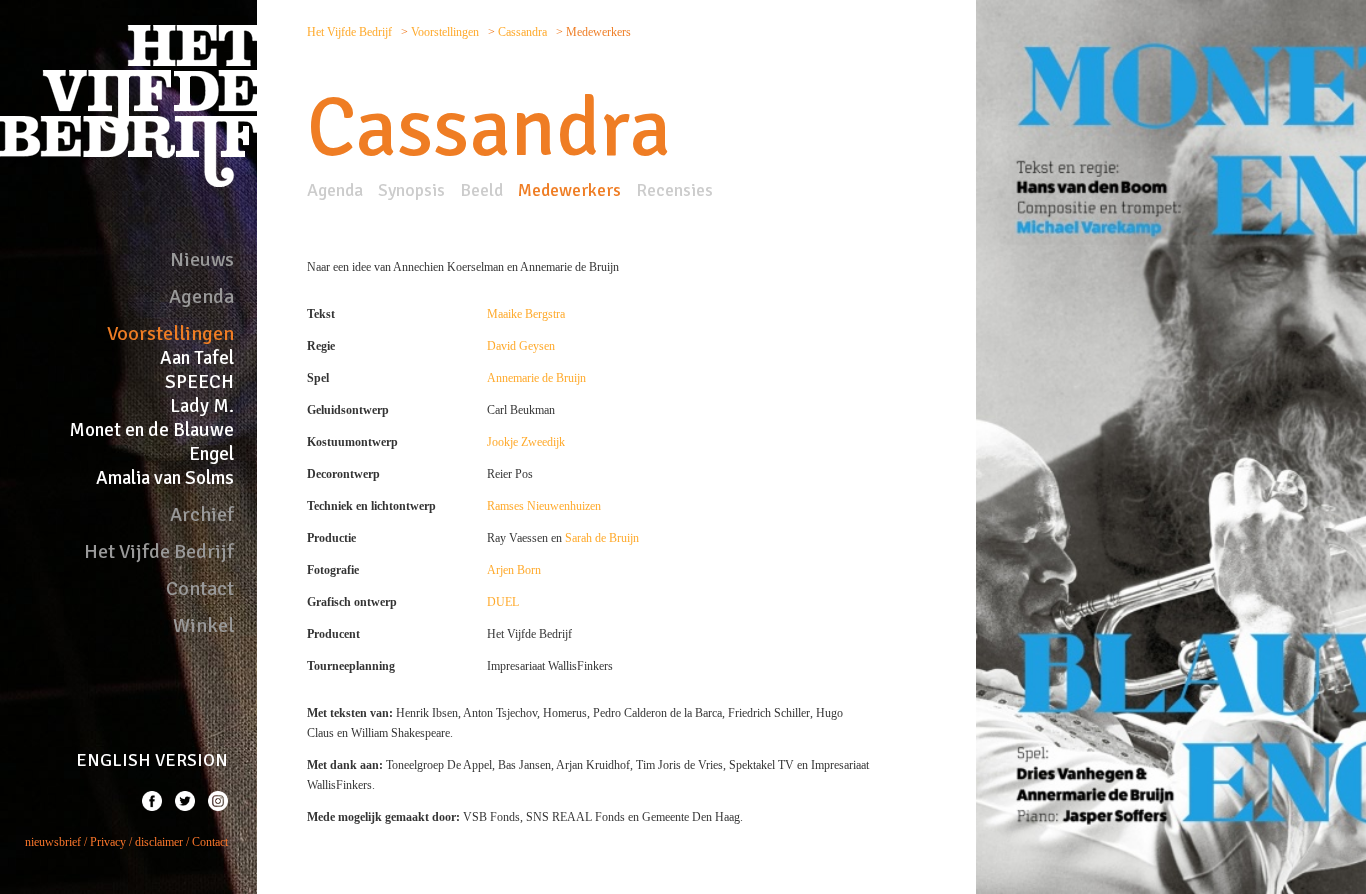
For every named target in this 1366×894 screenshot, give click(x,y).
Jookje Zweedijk (526, 442)
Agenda (201, 296)
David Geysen (521, 346)
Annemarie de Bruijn (536, 378)
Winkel (203, 625)
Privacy (108, 842)
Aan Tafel (197, 358)
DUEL (503, 602)
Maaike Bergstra (526, 314)
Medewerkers (569, 190)
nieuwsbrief (53, 842)
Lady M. (202, 406)
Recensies (674, 190)
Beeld (481, 190)
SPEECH (199, 382)
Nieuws (202, 259)
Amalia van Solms (165, 478)
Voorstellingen (170, 333)
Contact (200, 588)
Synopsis (411, 190)
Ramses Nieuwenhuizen (544, 506)
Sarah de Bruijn (602, 538)
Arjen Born (514, 570)
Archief (202, 514)
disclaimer (159, 842)
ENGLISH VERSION (152, 760)
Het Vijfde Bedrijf (159, 551)
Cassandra (524, 32)
